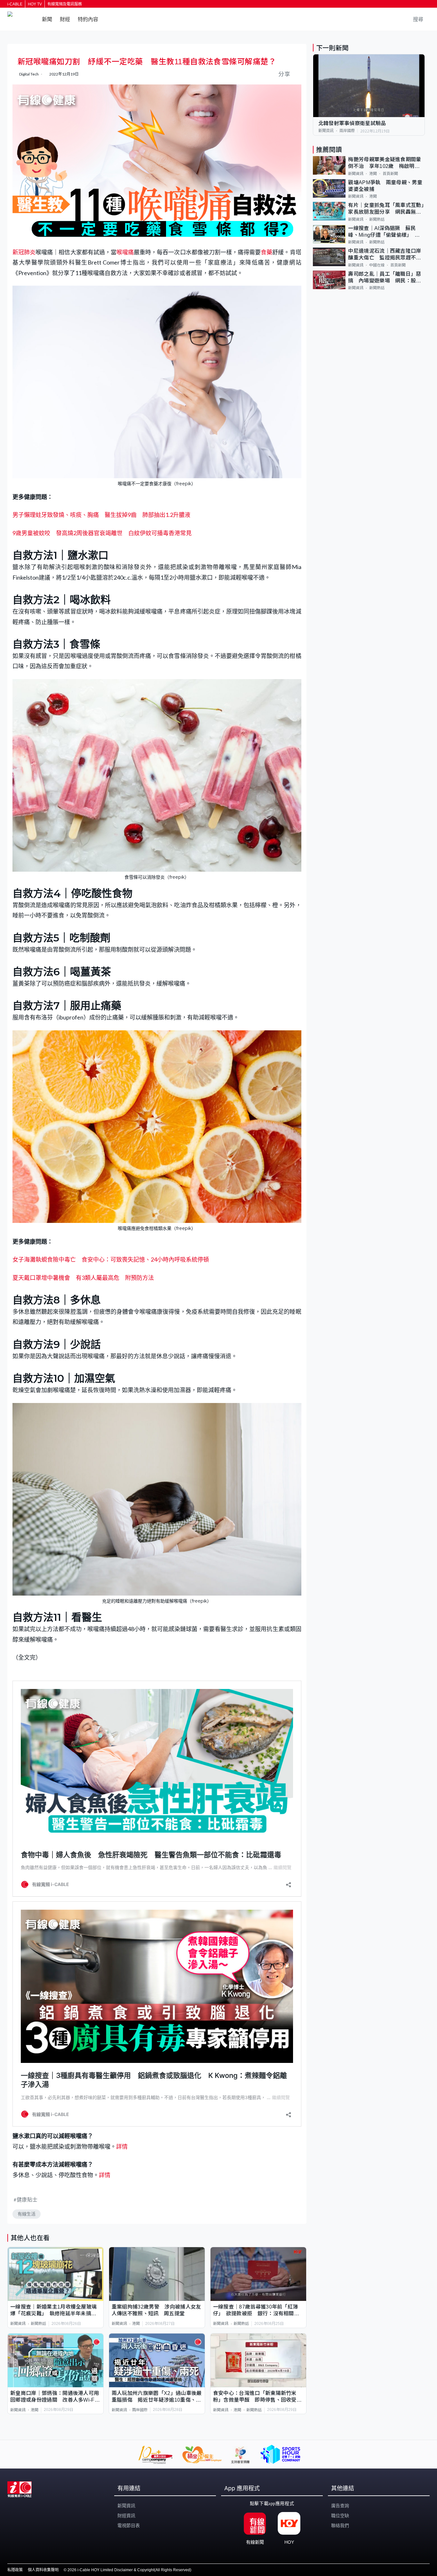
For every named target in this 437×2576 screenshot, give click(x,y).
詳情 (122, 2146)
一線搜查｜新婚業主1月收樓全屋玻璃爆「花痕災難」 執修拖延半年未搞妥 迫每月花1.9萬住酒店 (56, 2311)
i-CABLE (15, 4)
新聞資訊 (18, 2324)
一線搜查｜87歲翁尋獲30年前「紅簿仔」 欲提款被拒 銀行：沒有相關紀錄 (256, 2311)
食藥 (266, 252)
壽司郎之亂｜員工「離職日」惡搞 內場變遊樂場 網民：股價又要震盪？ (385, 278)
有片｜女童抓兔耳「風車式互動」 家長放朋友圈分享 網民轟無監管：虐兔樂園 (386, 209)
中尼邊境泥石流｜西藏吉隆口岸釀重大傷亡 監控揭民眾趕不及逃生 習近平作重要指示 (385, 255)
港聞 (136, 2324)
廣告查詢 (340, 2506)
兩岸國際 (140, 2410)
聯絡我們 (340, 2525)
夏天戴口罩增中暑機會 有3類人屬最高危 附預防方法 (83, 1278)
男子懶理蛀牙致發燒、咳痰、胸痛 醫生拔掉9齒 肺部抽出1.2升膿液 (101, 515)
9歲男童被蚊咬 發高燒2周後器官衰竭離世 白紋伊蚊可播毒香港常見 (102, 533)
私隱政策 (15, 2570)
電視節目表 (129, 2525)
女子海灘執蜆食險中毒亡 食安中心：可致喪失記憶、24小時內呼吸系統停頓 (111, 1259)
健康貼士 (27, 2199)
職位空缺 (340, 2516)
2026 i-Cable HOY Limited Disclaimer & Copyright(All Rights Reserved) (129, 2570)
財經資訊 (126, 2516)
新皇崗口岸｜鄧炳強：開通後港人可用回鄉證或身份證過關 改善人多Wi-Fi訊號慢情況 (55, 2397)
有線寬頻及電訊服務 (65, 4)
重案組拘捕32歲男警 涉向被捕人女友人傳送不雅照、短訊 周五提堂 (156, 2310)
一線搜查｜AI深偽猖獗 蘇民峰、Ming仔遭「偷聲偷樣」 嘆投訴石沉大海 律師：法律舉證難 (385, 232)
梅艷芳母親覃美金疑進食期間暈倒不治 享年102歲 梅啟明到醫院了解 (385, 163)
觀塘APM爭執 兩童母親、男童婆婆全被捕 (385, 186)
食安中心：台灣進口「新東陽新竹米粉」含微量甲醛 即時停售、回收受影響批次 (257, 2397)
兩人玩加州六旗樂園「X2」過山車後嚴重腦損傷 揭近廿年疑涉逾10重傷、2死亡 (157, 2397)
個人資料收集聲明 (43, 2570)
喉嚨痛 (125, 252)
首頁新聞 (390, 174)
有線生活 (27, 2214)
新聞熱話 (38, 2324)
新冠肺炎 (24, 252)
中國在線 (377, 265)
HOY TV (35, 4)
